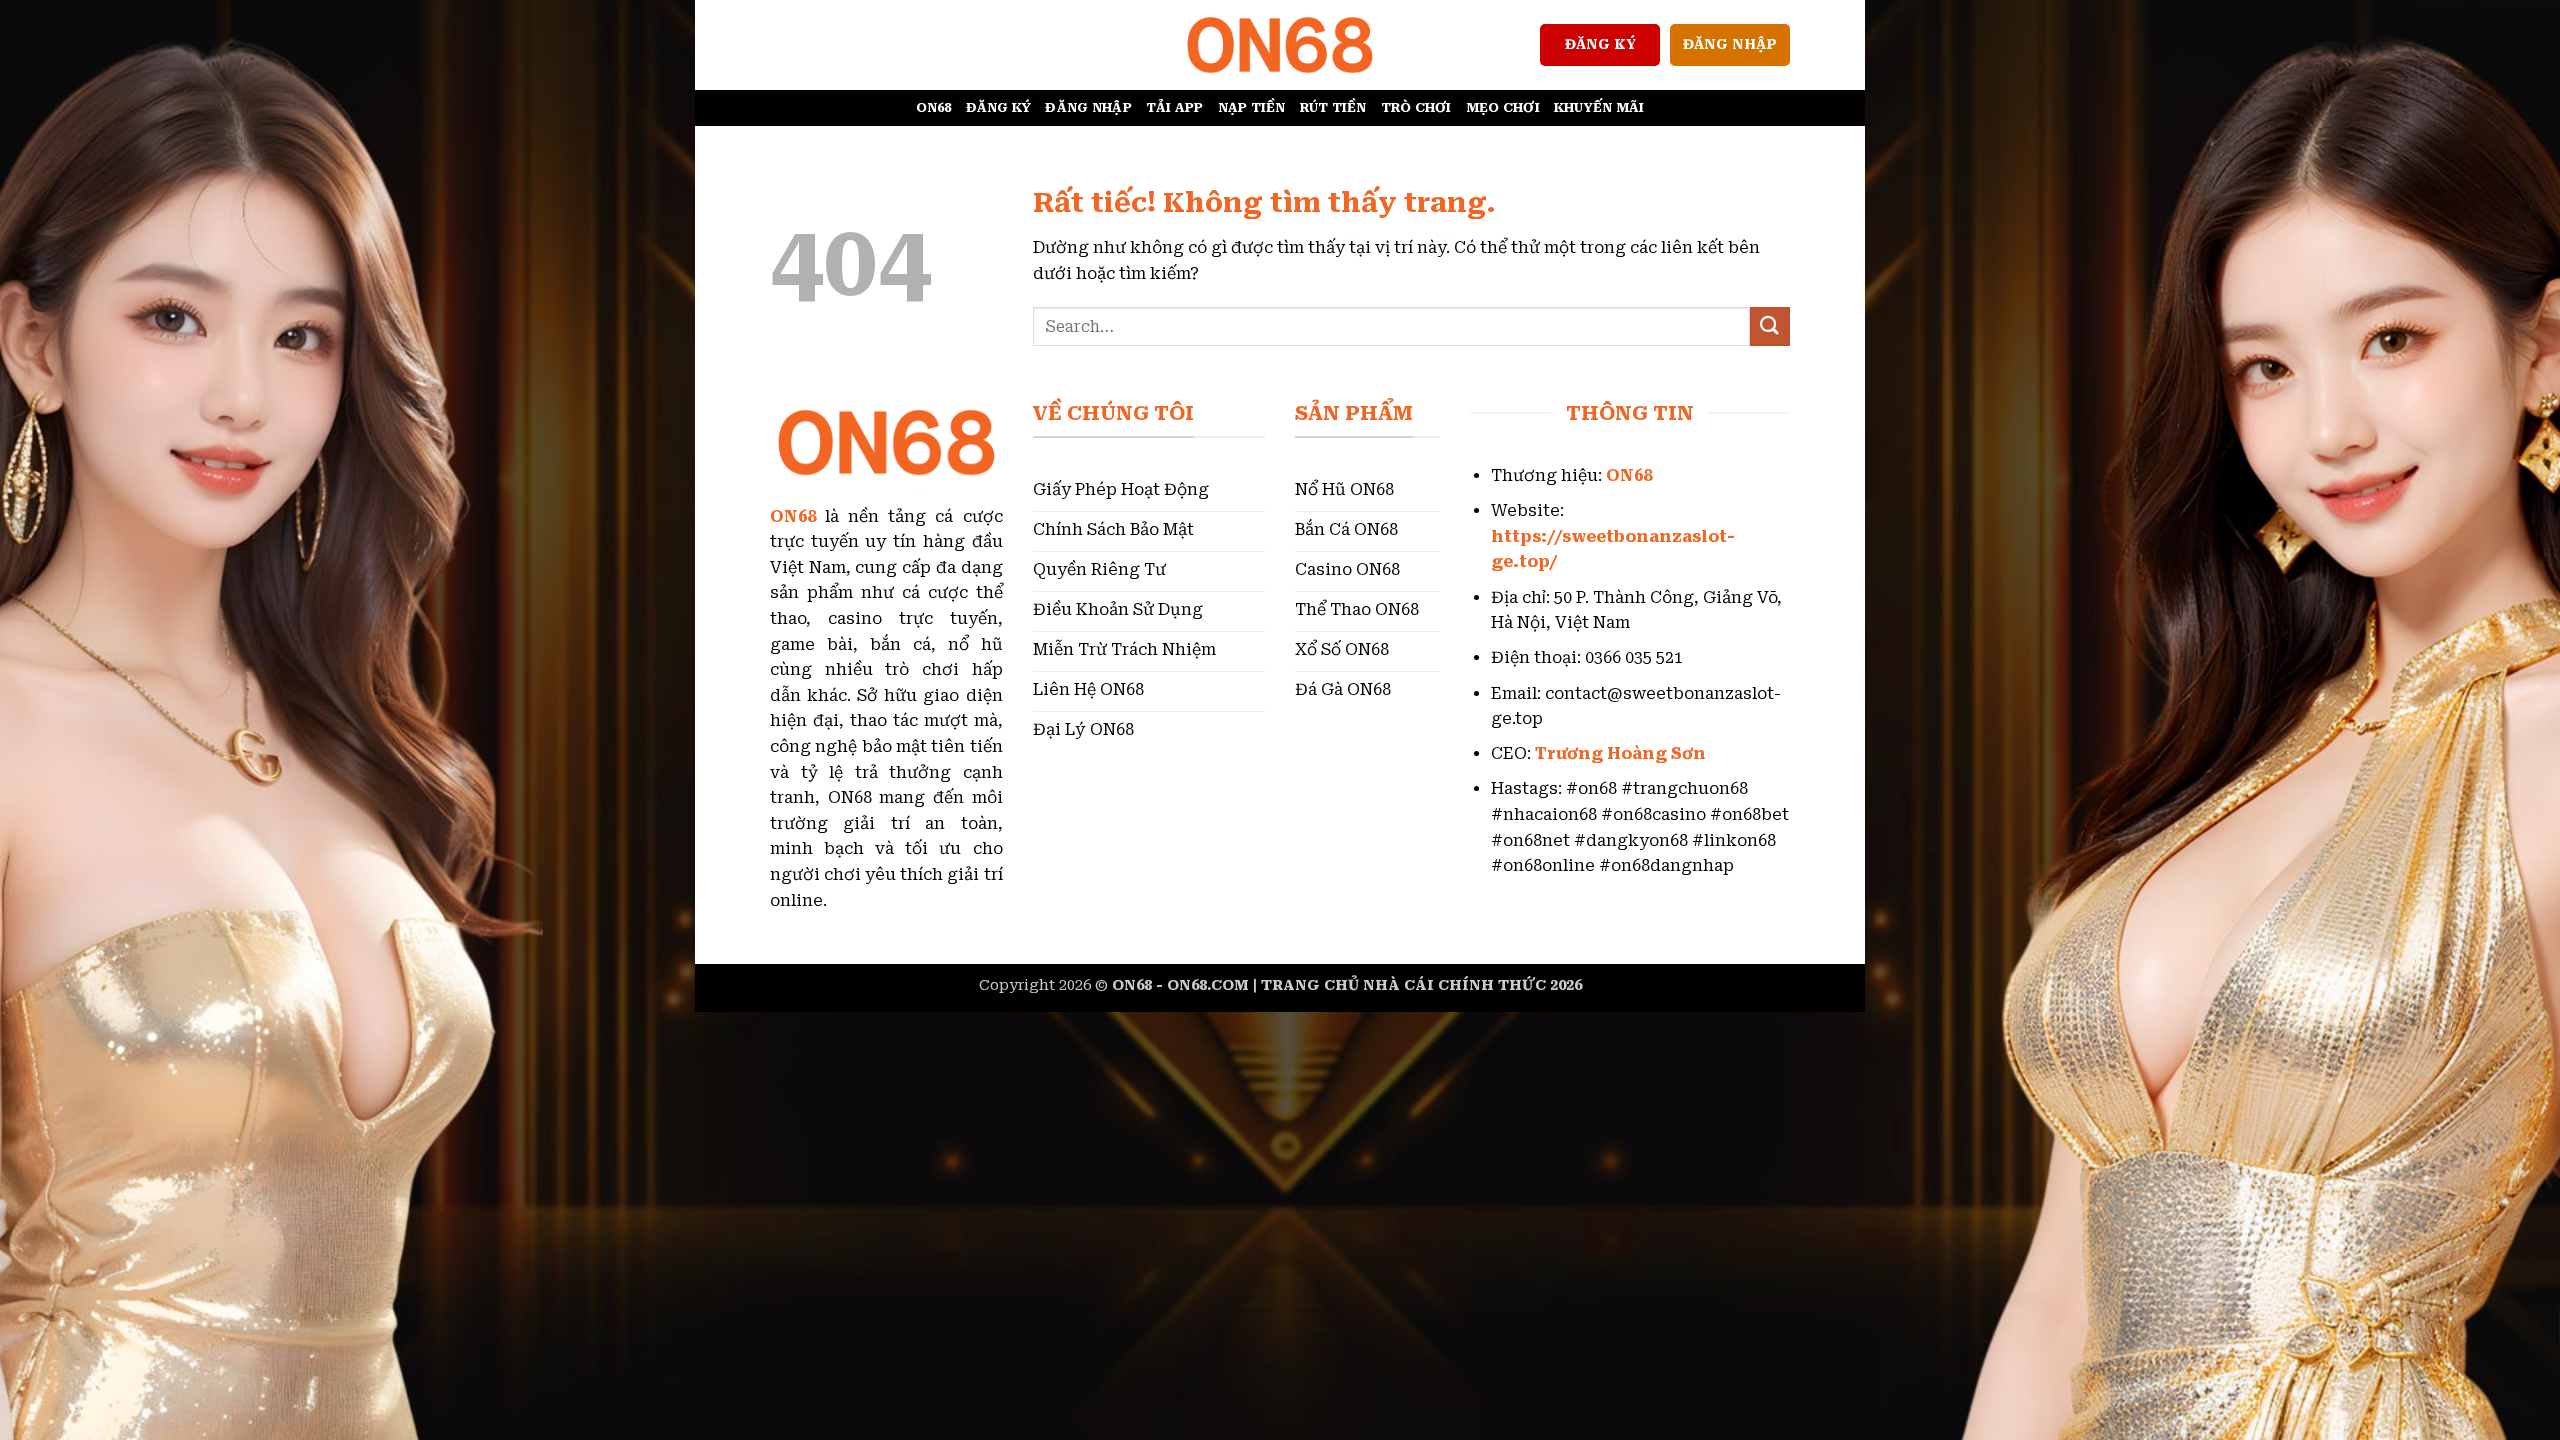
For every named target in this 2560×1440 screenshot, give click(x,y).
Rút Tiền (1333, 107)
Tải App (1175, 107)
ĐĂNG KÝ (1600, 44)
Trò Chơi (1416, 107)
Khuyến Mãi (1599, 107)
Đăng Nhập (1088, 107)
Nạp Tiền (1252, 107)
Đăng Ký (999, 107)
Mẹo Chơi (1503, 107)
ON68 (934, 107)
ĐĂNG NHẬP (1730, 44)
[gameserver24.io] (1280, 45)
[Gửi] (1770, 326)
